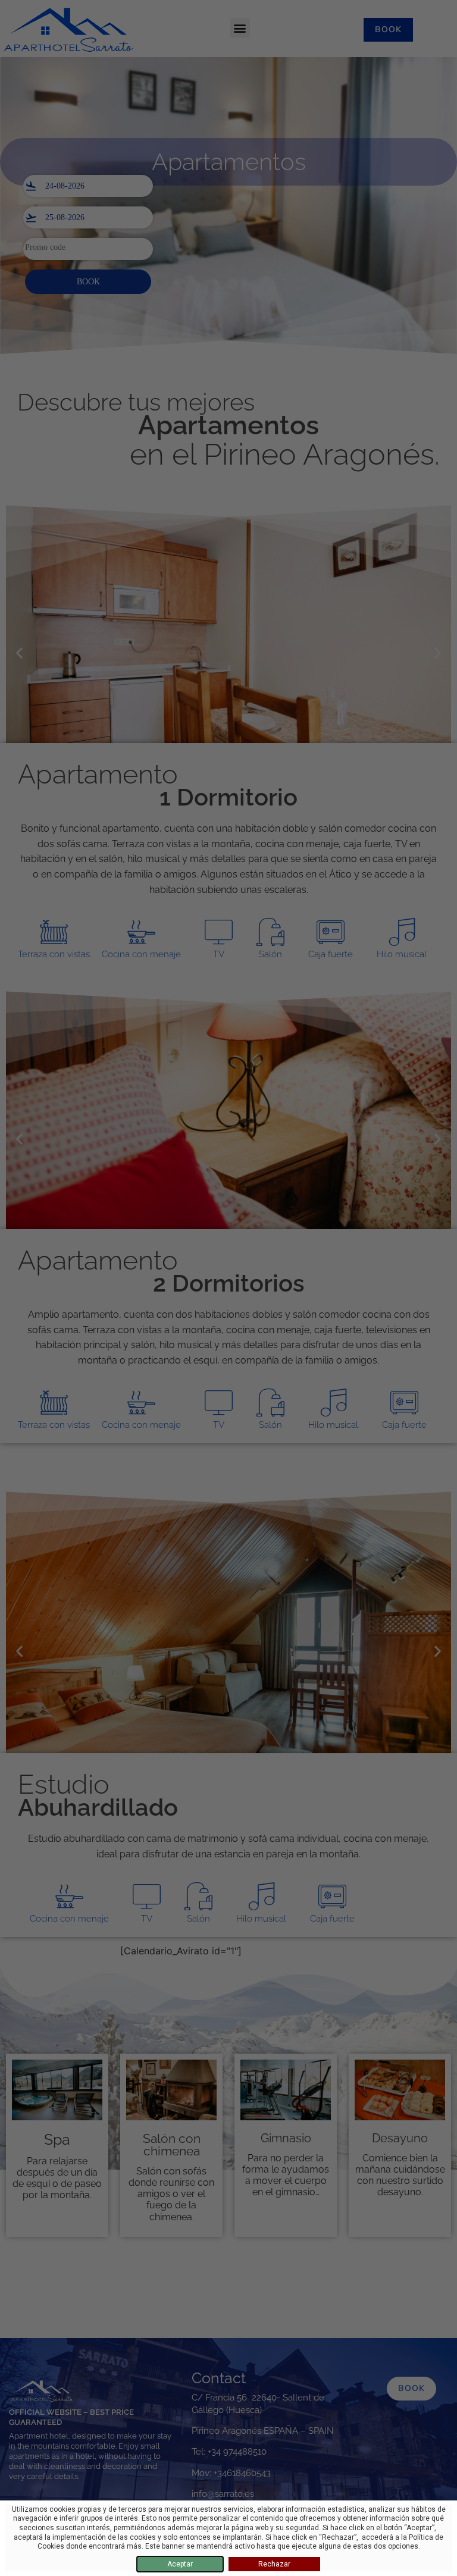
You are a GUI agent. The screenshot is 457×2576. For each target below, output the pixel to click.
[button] (240, 28)
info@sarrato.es (223, 2494)
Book (88, 282)
